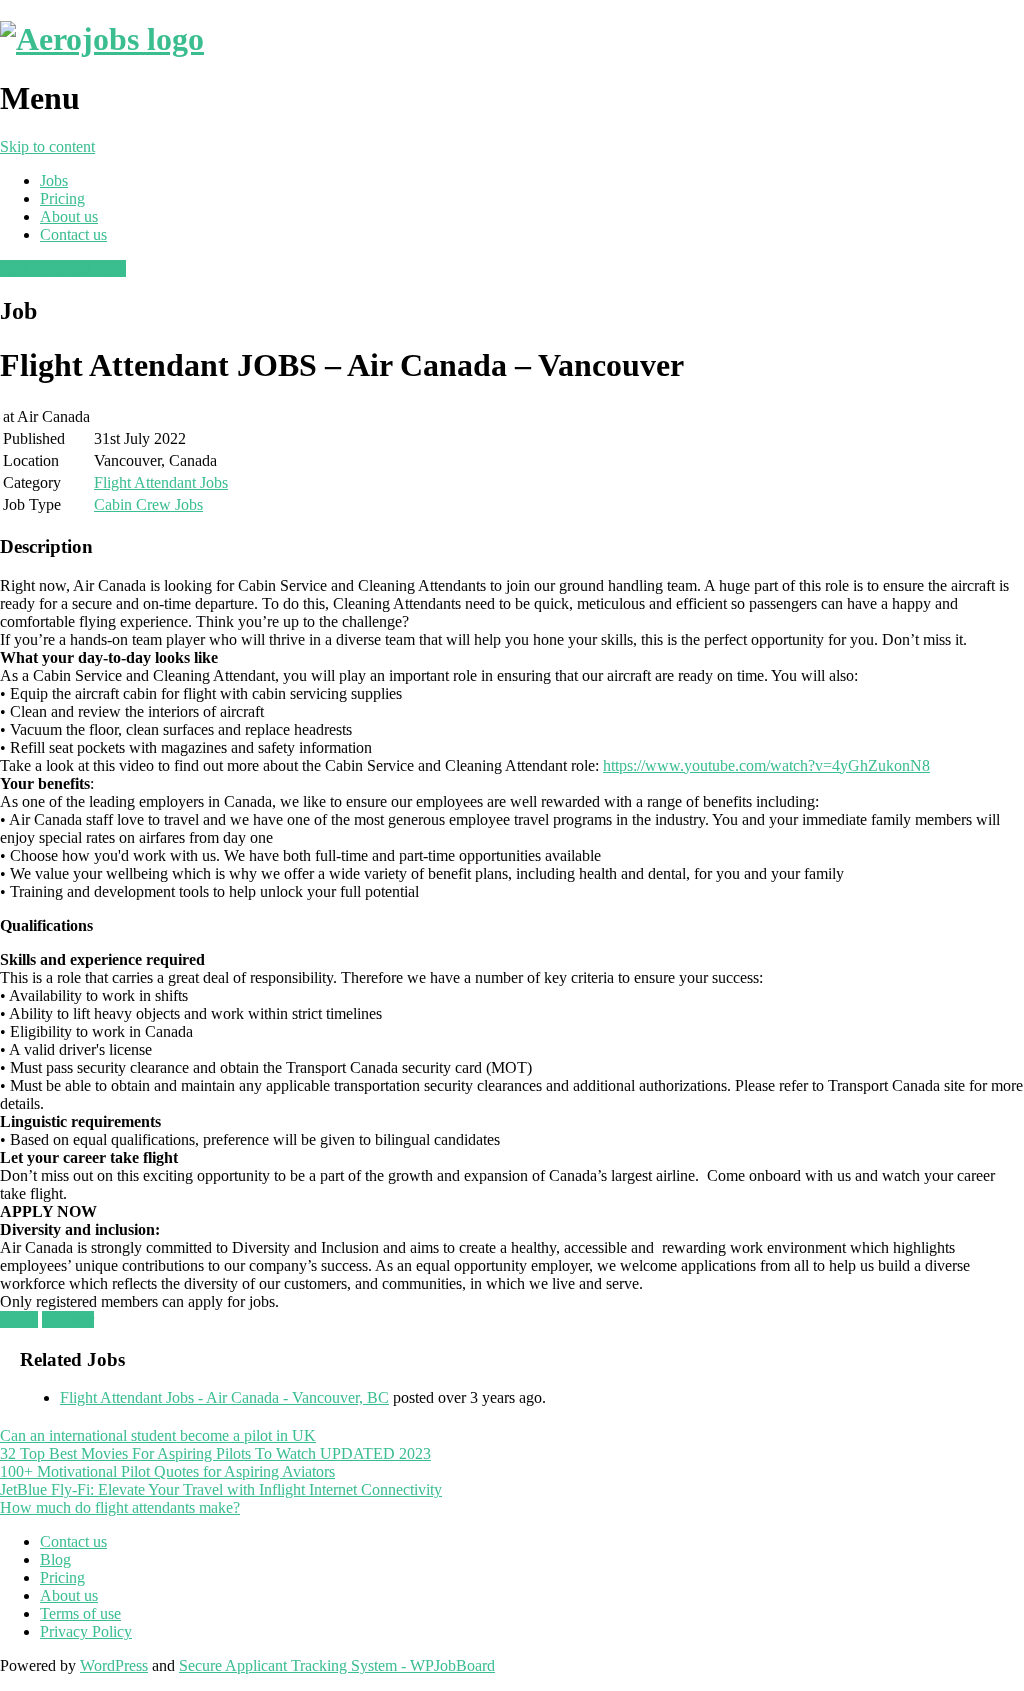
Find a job (94, 268)
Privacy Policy (86, 1631)
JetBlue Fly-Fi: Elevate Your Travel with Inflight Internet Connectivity (221, 1489)
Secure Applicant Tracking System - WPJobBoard (337, 1665)
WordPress (114, 1665)
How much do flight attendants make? (120, 1507)
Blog (55, 1559)
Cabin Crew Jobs (148, 504)
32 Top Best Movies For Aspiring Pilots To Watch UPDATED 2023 (215, 1453)
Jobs (54, 180)
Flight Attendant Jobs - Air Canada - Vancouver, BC (224, 1397)
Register (68, 1319)
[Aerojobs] (102, 39)
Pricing (62, 198)
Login (19, 1319)
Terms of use (80, 1613)
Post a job (31, 268)
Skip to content (47, 146)
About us (69, 216)
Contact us (73, 234)
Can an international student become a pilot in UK (158, 1435)
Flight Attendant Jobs (161, 482)
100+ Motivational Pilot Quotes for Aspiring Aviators (167, 1471)
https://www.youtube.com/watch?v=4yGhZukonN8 (766, 765)
